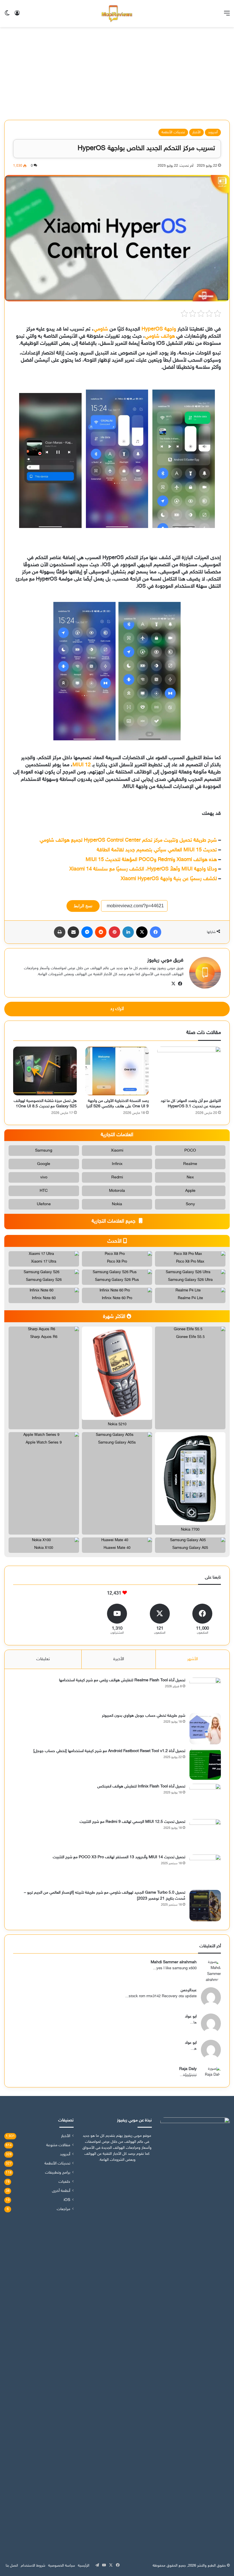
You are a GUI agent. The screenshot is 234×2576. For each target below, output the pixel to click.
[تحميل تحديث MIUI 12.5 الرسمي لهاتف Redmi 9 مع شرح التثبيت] (205, 1835)
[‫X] (142, 932)
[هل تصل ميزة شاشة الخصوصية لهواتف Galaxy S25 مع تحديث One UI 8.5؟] (45, 1071)
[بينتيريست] (114, 932)
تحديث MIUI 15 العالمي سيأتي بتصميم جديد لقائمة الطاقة (157, 850)
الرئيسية (84, 2566)
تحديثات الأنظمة (173, 132)
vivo (44, 1177)
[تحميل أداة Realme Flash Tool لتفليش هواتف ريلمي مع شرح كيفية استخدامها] (205, 1693)
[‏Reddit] (101, 932)
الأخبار (196, 132)
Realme (190, 1164)
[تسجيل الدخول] (17, 16)
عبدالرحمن (189, 1990)
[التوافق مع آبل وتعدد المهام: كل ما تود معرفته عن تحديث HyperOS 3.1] (189, 1071)
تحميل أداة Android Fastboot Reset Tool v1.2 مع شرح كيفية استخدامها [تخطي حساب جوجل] (109, 1751)
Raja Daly (188, 2069)
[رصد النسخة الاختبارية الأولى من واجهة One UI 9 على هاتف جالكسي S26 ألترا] (117, 1071)
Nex (190, 1177)
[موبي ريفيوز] (117, 14)
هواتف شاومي (160, 336)
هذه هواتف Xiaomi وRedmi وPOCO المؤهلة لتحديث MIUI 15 (151, 860)
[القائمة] (227, 16)
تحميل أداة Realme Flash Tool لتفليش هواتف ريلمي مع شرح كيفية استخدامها (122, 1680)
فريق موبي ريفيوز (165, 960)
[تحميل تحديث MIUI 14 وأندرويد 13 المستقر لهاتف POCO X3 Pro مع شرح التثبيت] (205, 1870)
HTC (44, 1191)
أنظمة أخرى (61, 2191)
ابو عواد (191, 2016)
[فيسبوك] (156, 932)
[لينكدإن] (128, 932)
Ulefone (44, 1204)
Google (44, 1164)
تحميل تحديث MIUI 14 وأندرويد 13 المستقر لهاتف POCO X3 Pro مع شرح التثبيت (119, 1857)
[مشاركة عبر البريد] (73, 932)
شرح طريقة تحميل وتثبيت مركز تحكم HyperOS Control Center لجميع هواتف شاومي (128, 840)
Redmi (117, 1177)
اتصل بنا (12, 2566)
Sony (190, 1204)
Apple (190, 1191)
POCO (190, 1151)
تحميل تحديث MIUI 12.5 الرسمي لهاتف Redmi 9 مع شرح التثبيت (132, 1822)
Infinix (117, 1164)
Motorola (117, 1191)
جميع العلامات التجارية (114, 1222)
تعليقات (43, 1659)
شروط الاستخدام (33, 2566)
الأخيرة (119, 1659)
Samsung (44, 1151)
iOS (67, 2200)
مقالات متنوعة (58, 2145)
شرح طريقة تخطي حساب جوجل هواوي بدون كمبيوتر (144, 1716)
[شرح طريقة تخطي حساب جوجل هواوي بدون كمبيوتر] (205, 1729)
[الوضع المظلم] (7, 16)
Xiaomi (117, 1151)
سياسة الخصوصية (62, 2566)
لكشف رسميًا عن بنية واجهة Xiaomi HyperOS (169, 879)
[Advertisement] (117, 76)
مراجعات (63, 2209)
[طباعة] (60, 932)
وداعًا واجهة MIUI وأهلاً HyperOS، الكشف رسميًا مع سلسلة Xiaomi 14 (143, 869)
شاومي (101, 329)
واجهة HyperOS (159, 329)
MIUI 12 (82, 765)
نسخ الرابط (83, 906)
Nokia (117, 1204)
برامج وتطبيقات (58, 2173)
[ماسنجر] (87, 932)
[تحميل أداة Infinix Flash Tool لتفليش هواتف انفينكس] (205, 1799)
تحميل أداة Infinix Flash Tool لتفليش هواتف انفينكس (141, 1786)
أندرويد (213, 132)
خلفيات (64, 2182)
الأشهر (192, 1659)
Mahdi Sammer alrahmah (174, 1962)
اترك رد (117, 1009)
